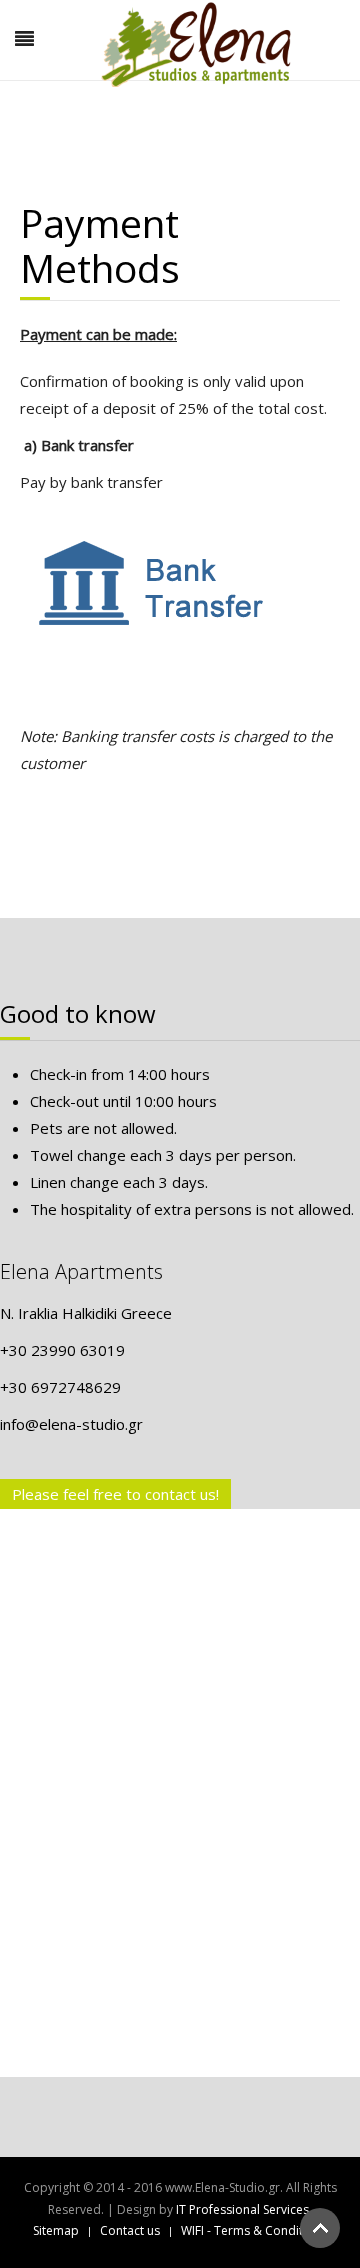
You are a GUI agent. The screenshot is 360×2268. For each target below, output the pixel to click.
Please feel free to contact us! (115, 1494)
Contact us (130, 2230)
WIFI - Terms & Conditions (254, 2230)
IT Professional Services (242, 2209)
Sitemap (56, 2230)
